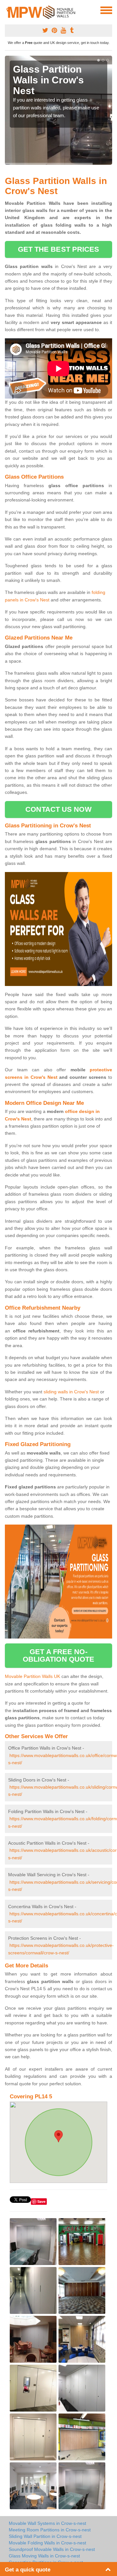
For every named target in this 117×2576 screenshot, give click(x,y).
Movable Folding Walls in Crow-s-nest (47, 2543)
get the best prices (59, 249)
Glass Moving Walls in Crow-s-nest (44, 2556)
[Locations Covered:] (8, 10)
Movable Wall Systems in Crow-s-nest (47, 2523)
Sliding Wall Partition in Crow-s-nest (45, 2536)
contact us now (58, 809)
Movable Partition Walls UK (32, 1676)
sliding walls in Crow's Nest (71, 1392)
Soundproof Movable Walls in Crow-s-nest (52, 2549)
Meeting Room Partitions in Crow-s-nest (50, 2530)
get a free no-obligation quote (59, 1655)
